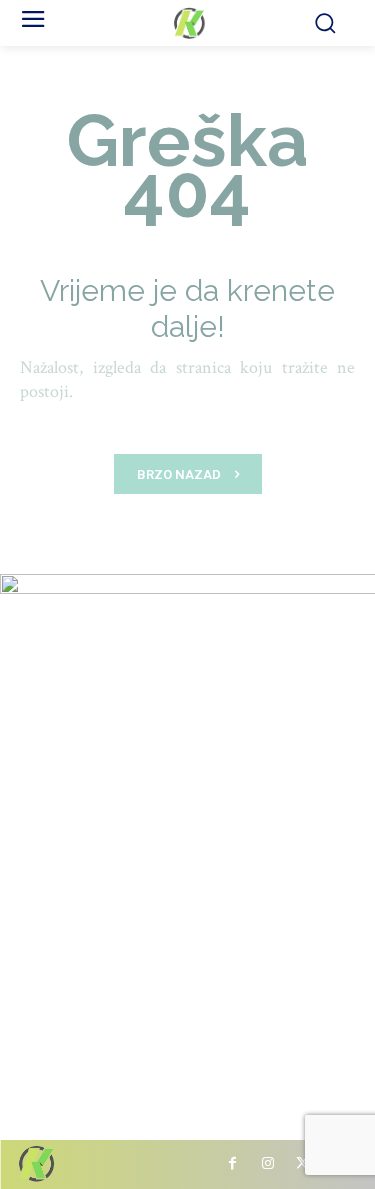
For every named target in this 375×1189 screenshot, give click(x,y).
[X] (302, 1164)
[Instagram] (267, 1164)
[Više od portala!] (187, 23)
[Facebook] (232, 1164)
